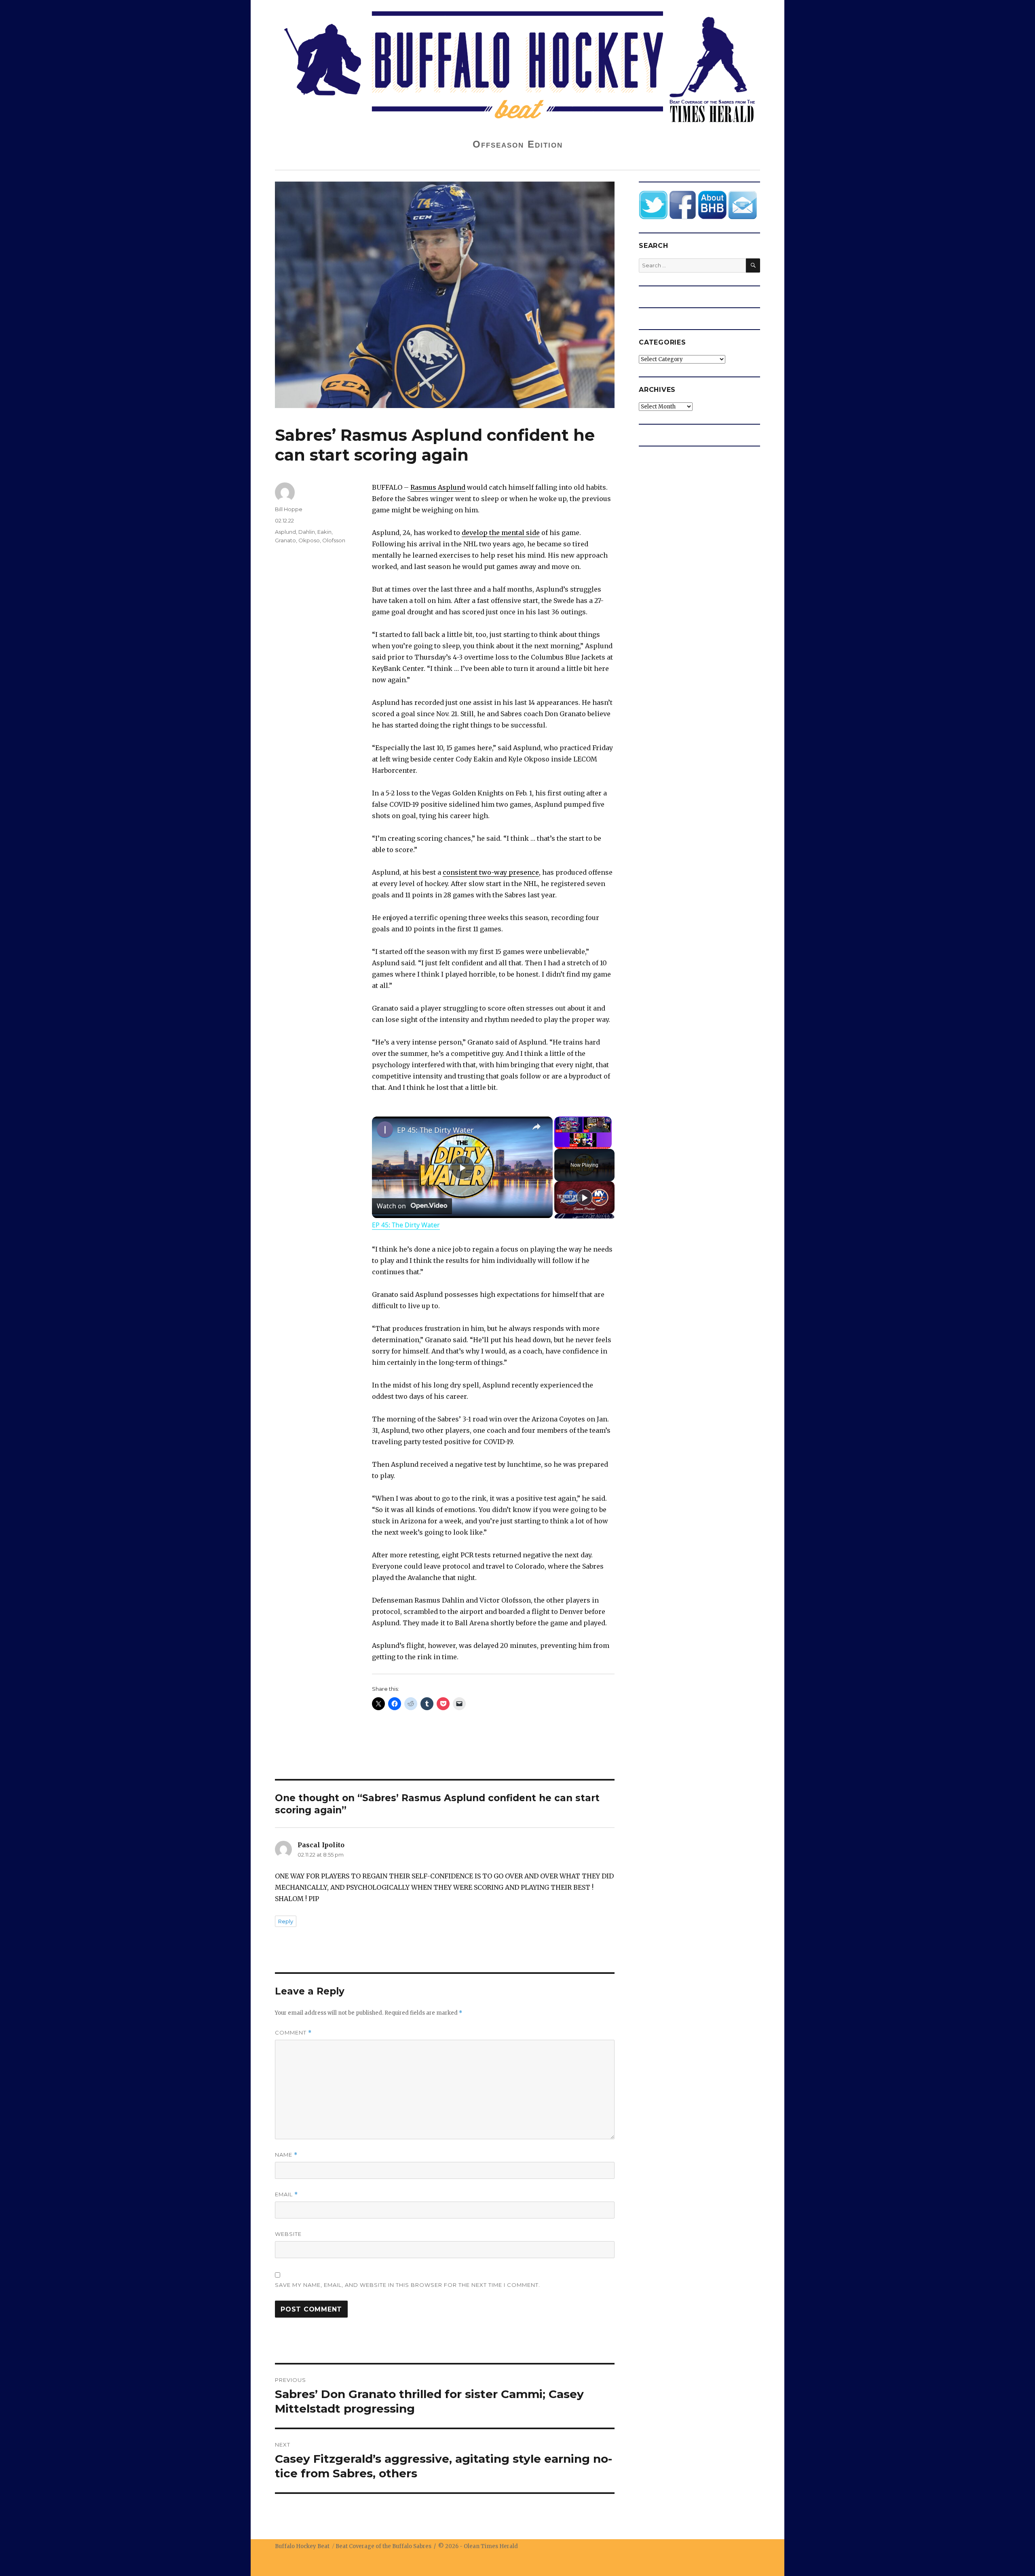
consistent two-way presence (491, 872)
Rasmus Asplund (438, 487)
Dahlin (307, 532)
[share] (537, 1127)
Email (286, 2194)
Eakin (324, 532)
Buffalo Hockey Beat (302, 2546)
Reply (286, 1921)
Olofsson (334, 540)
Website (288, 2234)
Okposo (309, 540)
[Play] (585, 1197)
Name (286, 2155)
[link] (385, 1129)
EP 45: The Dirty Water (435, 1130)
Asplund (285, 532)
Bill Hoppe (289, 509)
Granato (285, 540)
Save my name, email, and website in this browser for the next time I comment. (408, 2285)
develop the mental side (501, 533)
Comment (293, 2033)
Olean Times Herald (491, 2546)
